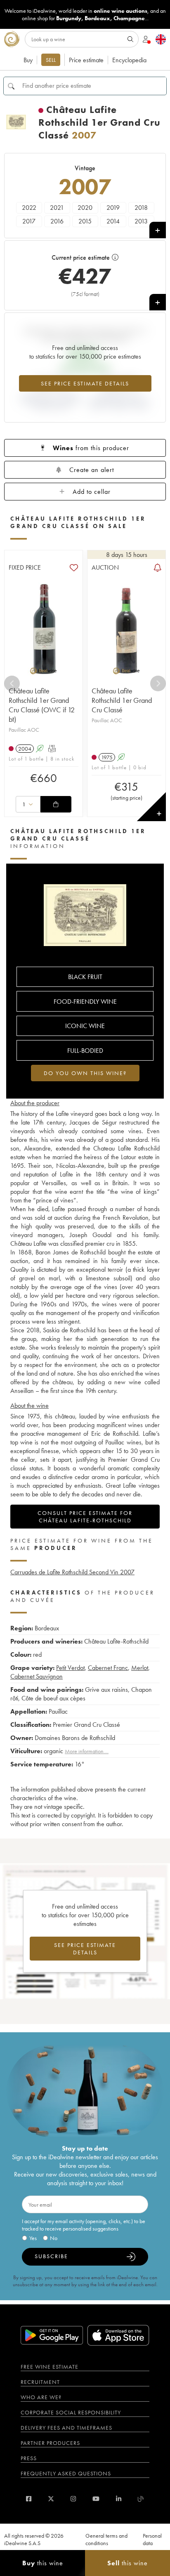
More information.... (87, 1751)
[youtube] (96, 2499)
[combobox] (28, 804)
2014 (113, 221)
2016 (57, 221)
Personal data (152, 2539)
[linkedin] (119, 2499)
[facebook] (29, 2499)
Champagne (129, 18)
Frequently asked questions (66, 2473)
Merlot (140, 1668)
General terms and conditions (106, 2539)
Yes (33, 2238)
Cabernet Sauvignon (37, 1676)
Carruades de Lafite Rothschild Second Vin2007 (72, 1572)
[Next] (158, 683)
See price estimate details (85, 383)
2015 (85, 221)
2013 (141, 221)
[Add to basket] (56, 804)
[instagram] (73, 2499)
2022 (29, 208)
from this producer (91, 448)
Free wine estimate (50, 2367)
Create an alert (92, 470)
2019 (113, 208)
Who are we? (41, 2397)
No (54, 2238)
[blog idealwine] (141, 2499)
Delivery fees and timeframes (66, 2428)
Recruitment (40, 2382)
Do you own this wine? (85, 1073)
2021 (57, 208)
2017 (29, 221)
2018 (141, 208)
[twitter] (51, 2499)
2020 (85, 208)
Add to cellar (92, 492)
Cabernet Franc (108, 1668)
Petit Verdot (70, 1668)
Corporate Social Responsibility (71, 2412)
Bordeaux (97, 18)
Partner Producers (50, 2443)
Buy (28, 60)
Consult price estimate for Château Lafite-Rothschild (85, 1517)
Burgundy (69, 18)
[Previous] (12, 683)
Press (29, 2458)
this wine (43, 2563)
